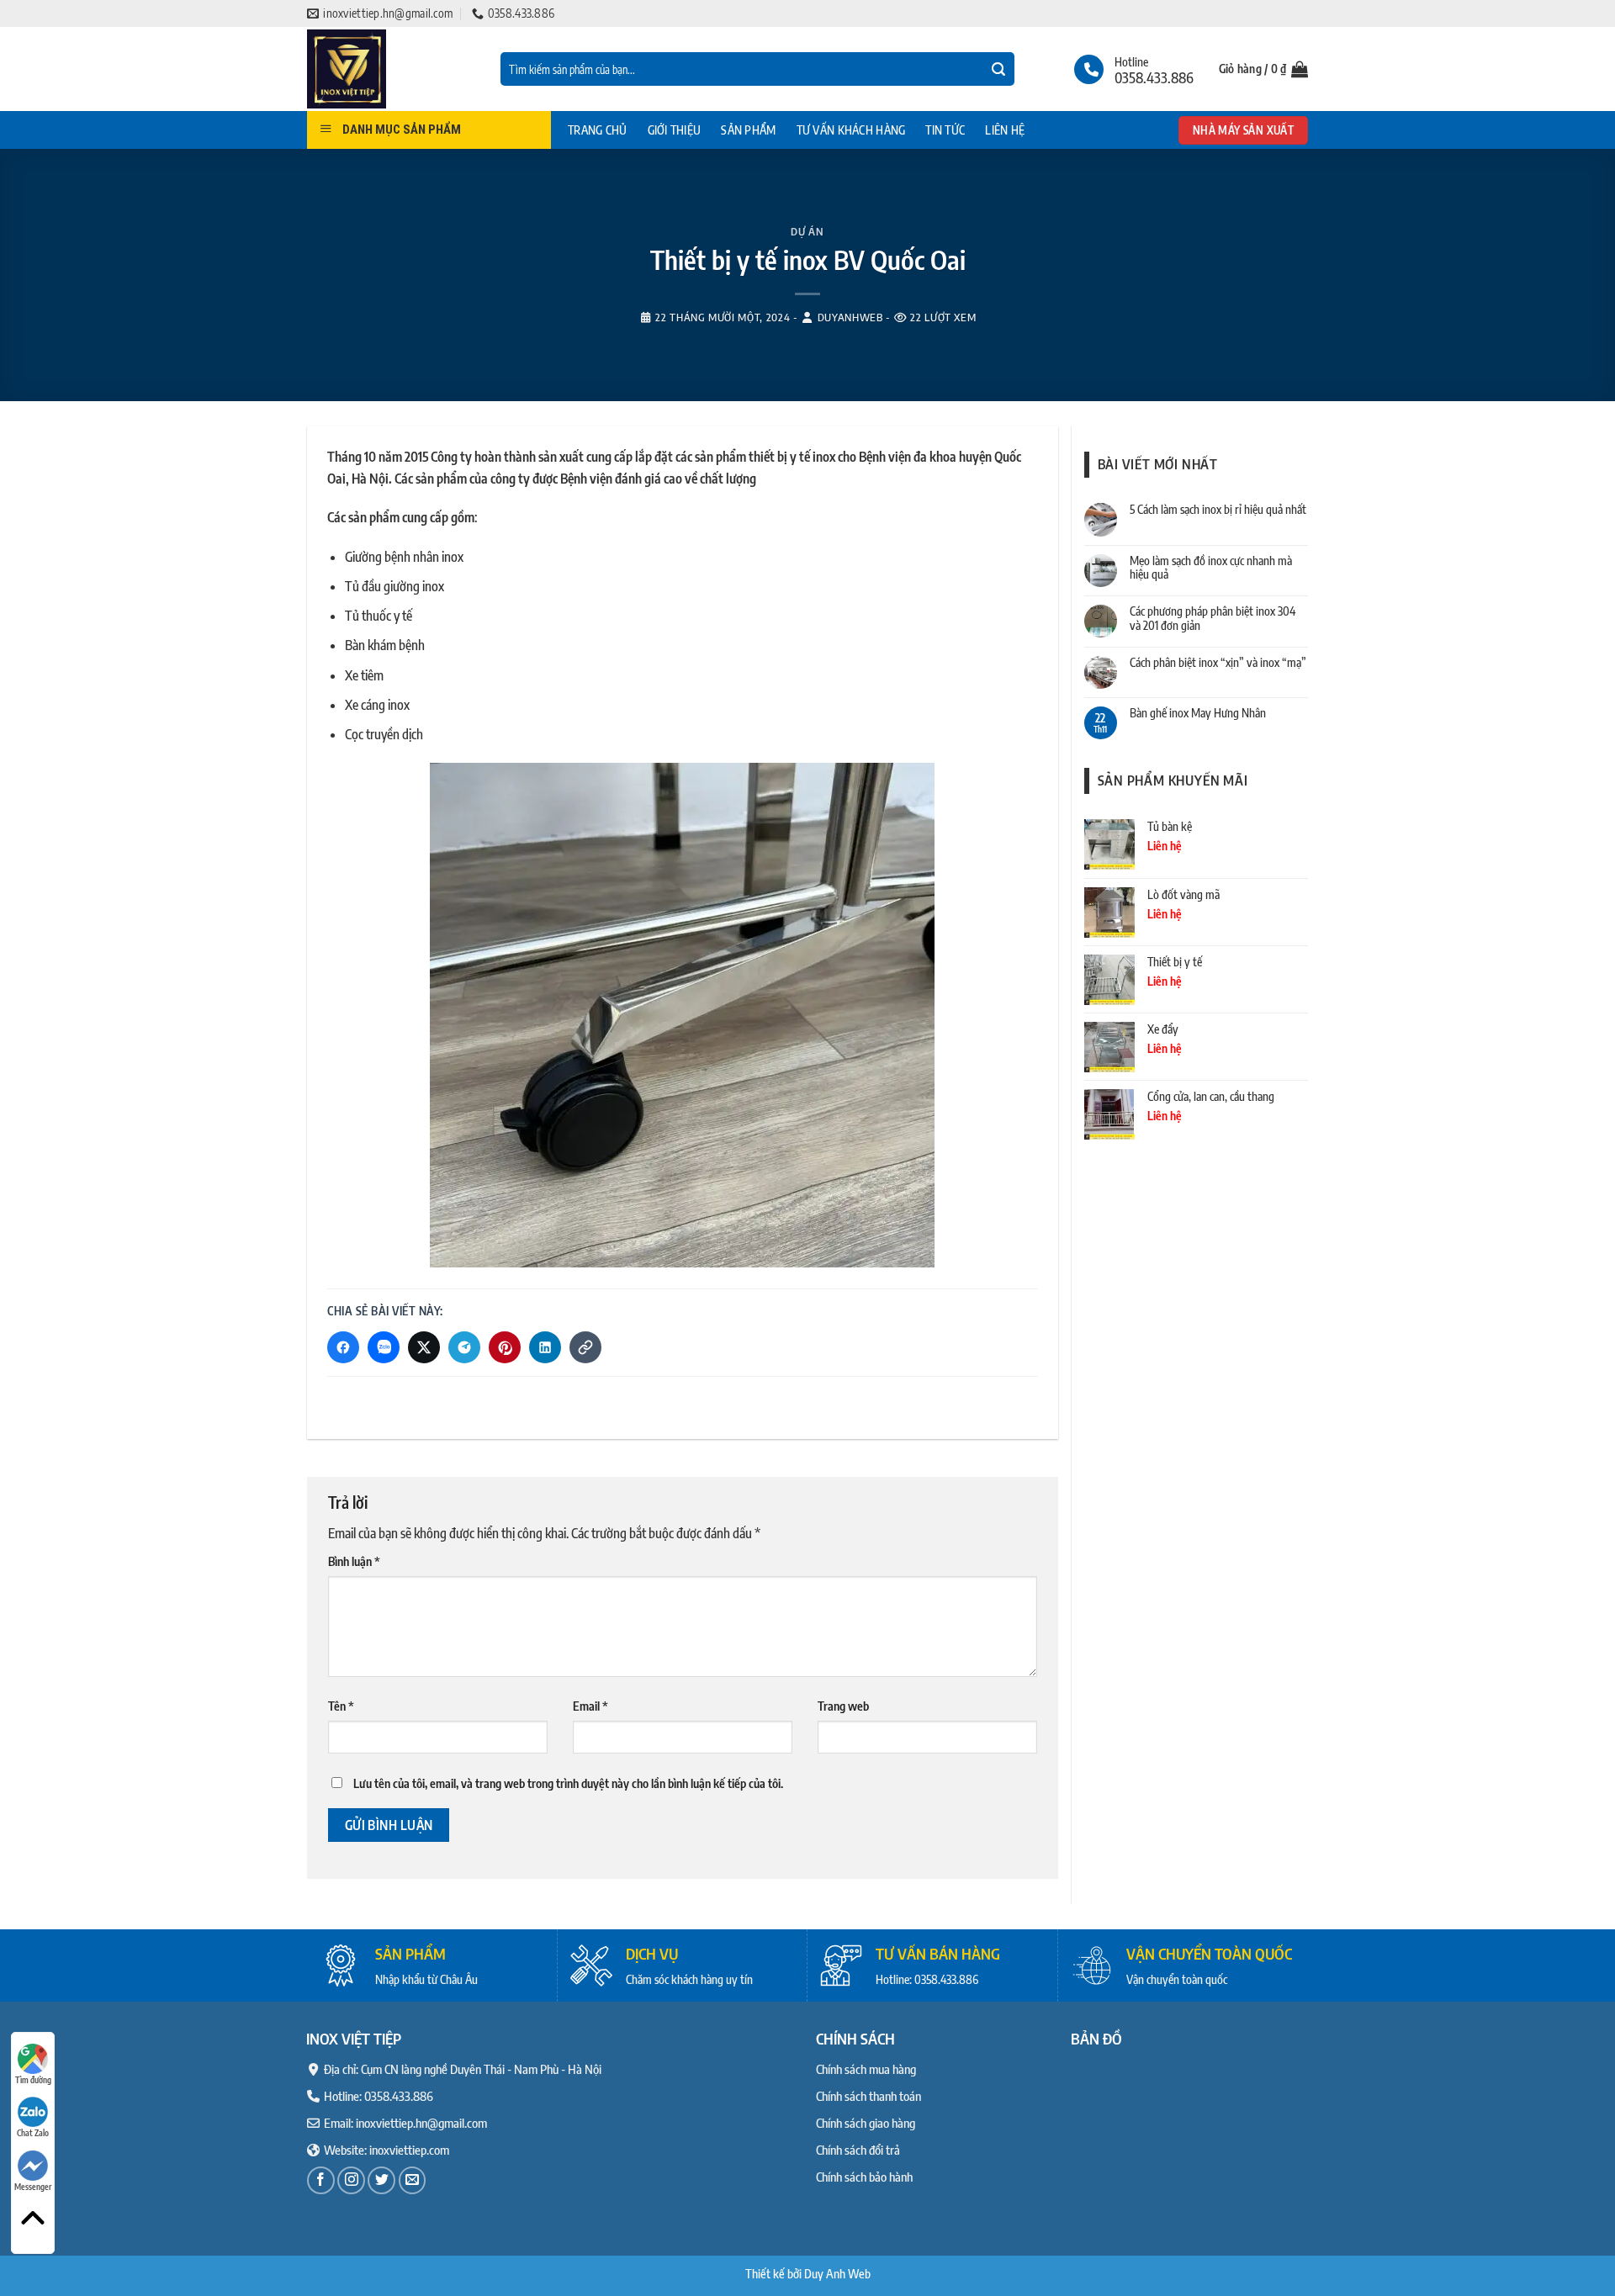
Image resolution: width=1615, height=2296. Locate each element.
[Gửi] (998, 70)
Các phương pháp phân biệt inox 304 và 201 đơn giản (1213, 619)
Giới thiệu (675, 130)
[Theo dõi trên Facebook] (321, 2180)
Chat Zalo (33, 2133)
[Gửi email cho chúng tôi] (413, 2180)
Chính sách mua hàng (866, 2069)
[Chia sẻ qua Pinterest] (505, 1347)
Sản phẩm (748, 130)
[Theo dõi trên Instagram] (351, 2180)
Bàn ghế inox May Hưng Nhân (1198, 713)
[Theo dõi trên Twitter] (381, 2180)
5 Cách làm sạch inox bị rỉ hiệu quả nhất (1218, 510)
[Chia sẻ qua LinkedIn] (545, 1347)
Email (590, 1706)
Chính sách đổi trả (858, 2150)
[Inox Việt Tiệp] (391, 69)
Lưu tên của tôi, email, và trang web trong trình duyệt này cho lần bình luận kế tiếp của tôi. (568, 1784)
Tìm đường (33, 2080)
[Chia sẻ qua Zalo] (384, 1347)
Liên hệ (1005, 130)
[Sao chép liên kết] (585, 1347)
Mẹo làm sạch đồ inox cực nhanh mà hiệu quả (1211, 568)
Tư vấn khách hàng (851, 130)
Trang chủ (598, 130)
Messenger (33, 2187)
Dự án (807, 231)
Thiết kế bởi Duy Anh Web (808, 2273)
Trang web (843, 1706)
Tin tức (945, 130)
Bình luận (354, 1561)
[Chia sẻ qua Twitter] (424, 1347)
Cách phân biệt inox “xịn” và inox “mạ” (1218, 663)
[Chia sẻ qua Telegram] (464, 1347)
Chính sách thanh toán (868, 2096)
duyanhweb (850, 317)
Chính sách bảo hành (864, 2177)
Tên (341, 1706)
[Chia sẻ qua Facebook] (343, 1347)
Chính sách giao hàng (866, 2123)
